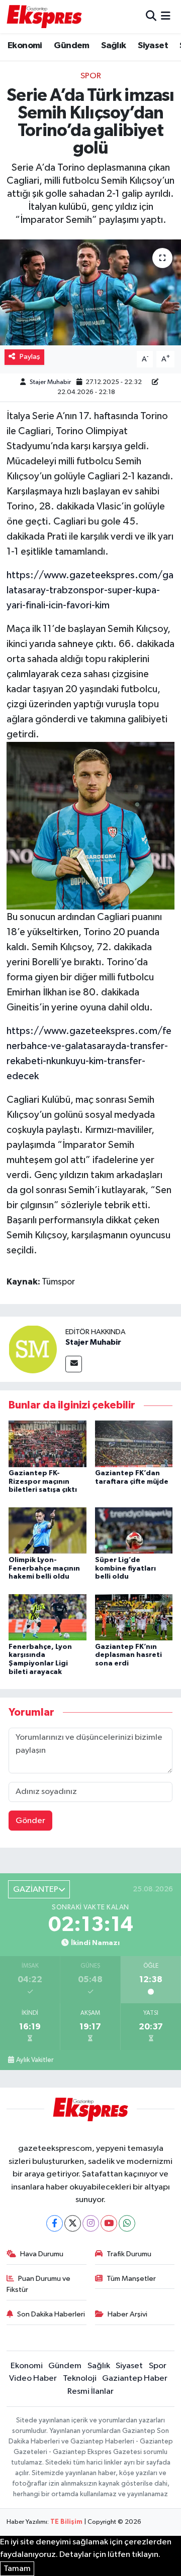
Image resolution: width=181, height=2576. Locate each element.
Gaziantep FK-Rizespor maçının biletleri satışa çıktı (43, 1482)
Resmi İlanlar (90, 2392)
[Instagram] (91, 2223)
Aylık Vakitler (35, 2060)
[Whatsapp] (127, 2223)
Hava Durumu (42, 2254)
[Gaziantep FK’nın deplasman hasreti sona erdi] (134, 1617)
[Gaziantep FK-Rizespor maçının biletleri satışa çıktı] (48, 1443)
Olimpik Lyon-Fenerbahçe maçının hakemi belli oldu (44, 1569)
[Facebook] (55, 2223)
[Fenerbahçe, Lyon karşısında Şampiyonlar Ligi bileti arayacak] (48, 1617)
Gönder (30, 1821)
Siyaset (153, 46)
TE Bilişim (66, 2522)
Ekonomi (25, 46)
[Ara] (151, 16)
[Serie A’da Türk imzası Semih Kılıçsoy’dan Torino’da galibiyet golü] (90, 292)
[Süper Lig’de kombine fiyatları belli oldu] (134, 1530)
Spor (91, 76)
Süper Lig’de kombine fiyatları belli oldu (125, 1569)
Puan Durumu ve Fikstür (39, 2284)
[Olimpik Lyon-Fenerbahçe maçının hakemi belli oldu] (48, 1530)
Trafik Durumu (129, 2254)
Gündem (71, 46)
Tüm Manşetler (131, 2279)
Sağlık (113, 46)
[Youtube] (109, 2223)
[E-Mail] (74, 1364)
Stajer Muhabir (50, 382)
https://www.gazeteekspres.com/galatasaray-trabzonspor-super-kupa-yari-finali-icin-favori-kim (90, 590)
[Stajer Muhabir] (33, 1349)
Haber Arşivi (127, 2314)
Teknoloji (80, 2378)
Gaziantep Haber (135, 2378)
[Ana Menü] (166, 16)
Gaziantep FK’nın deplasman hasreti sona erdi (128, 1655)
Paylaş (30, 357)
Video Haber (33, 2378)
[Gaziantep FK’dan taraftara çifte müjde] (134, 1443)
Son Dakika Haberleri (51, 2314)
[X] (73, 2223)
